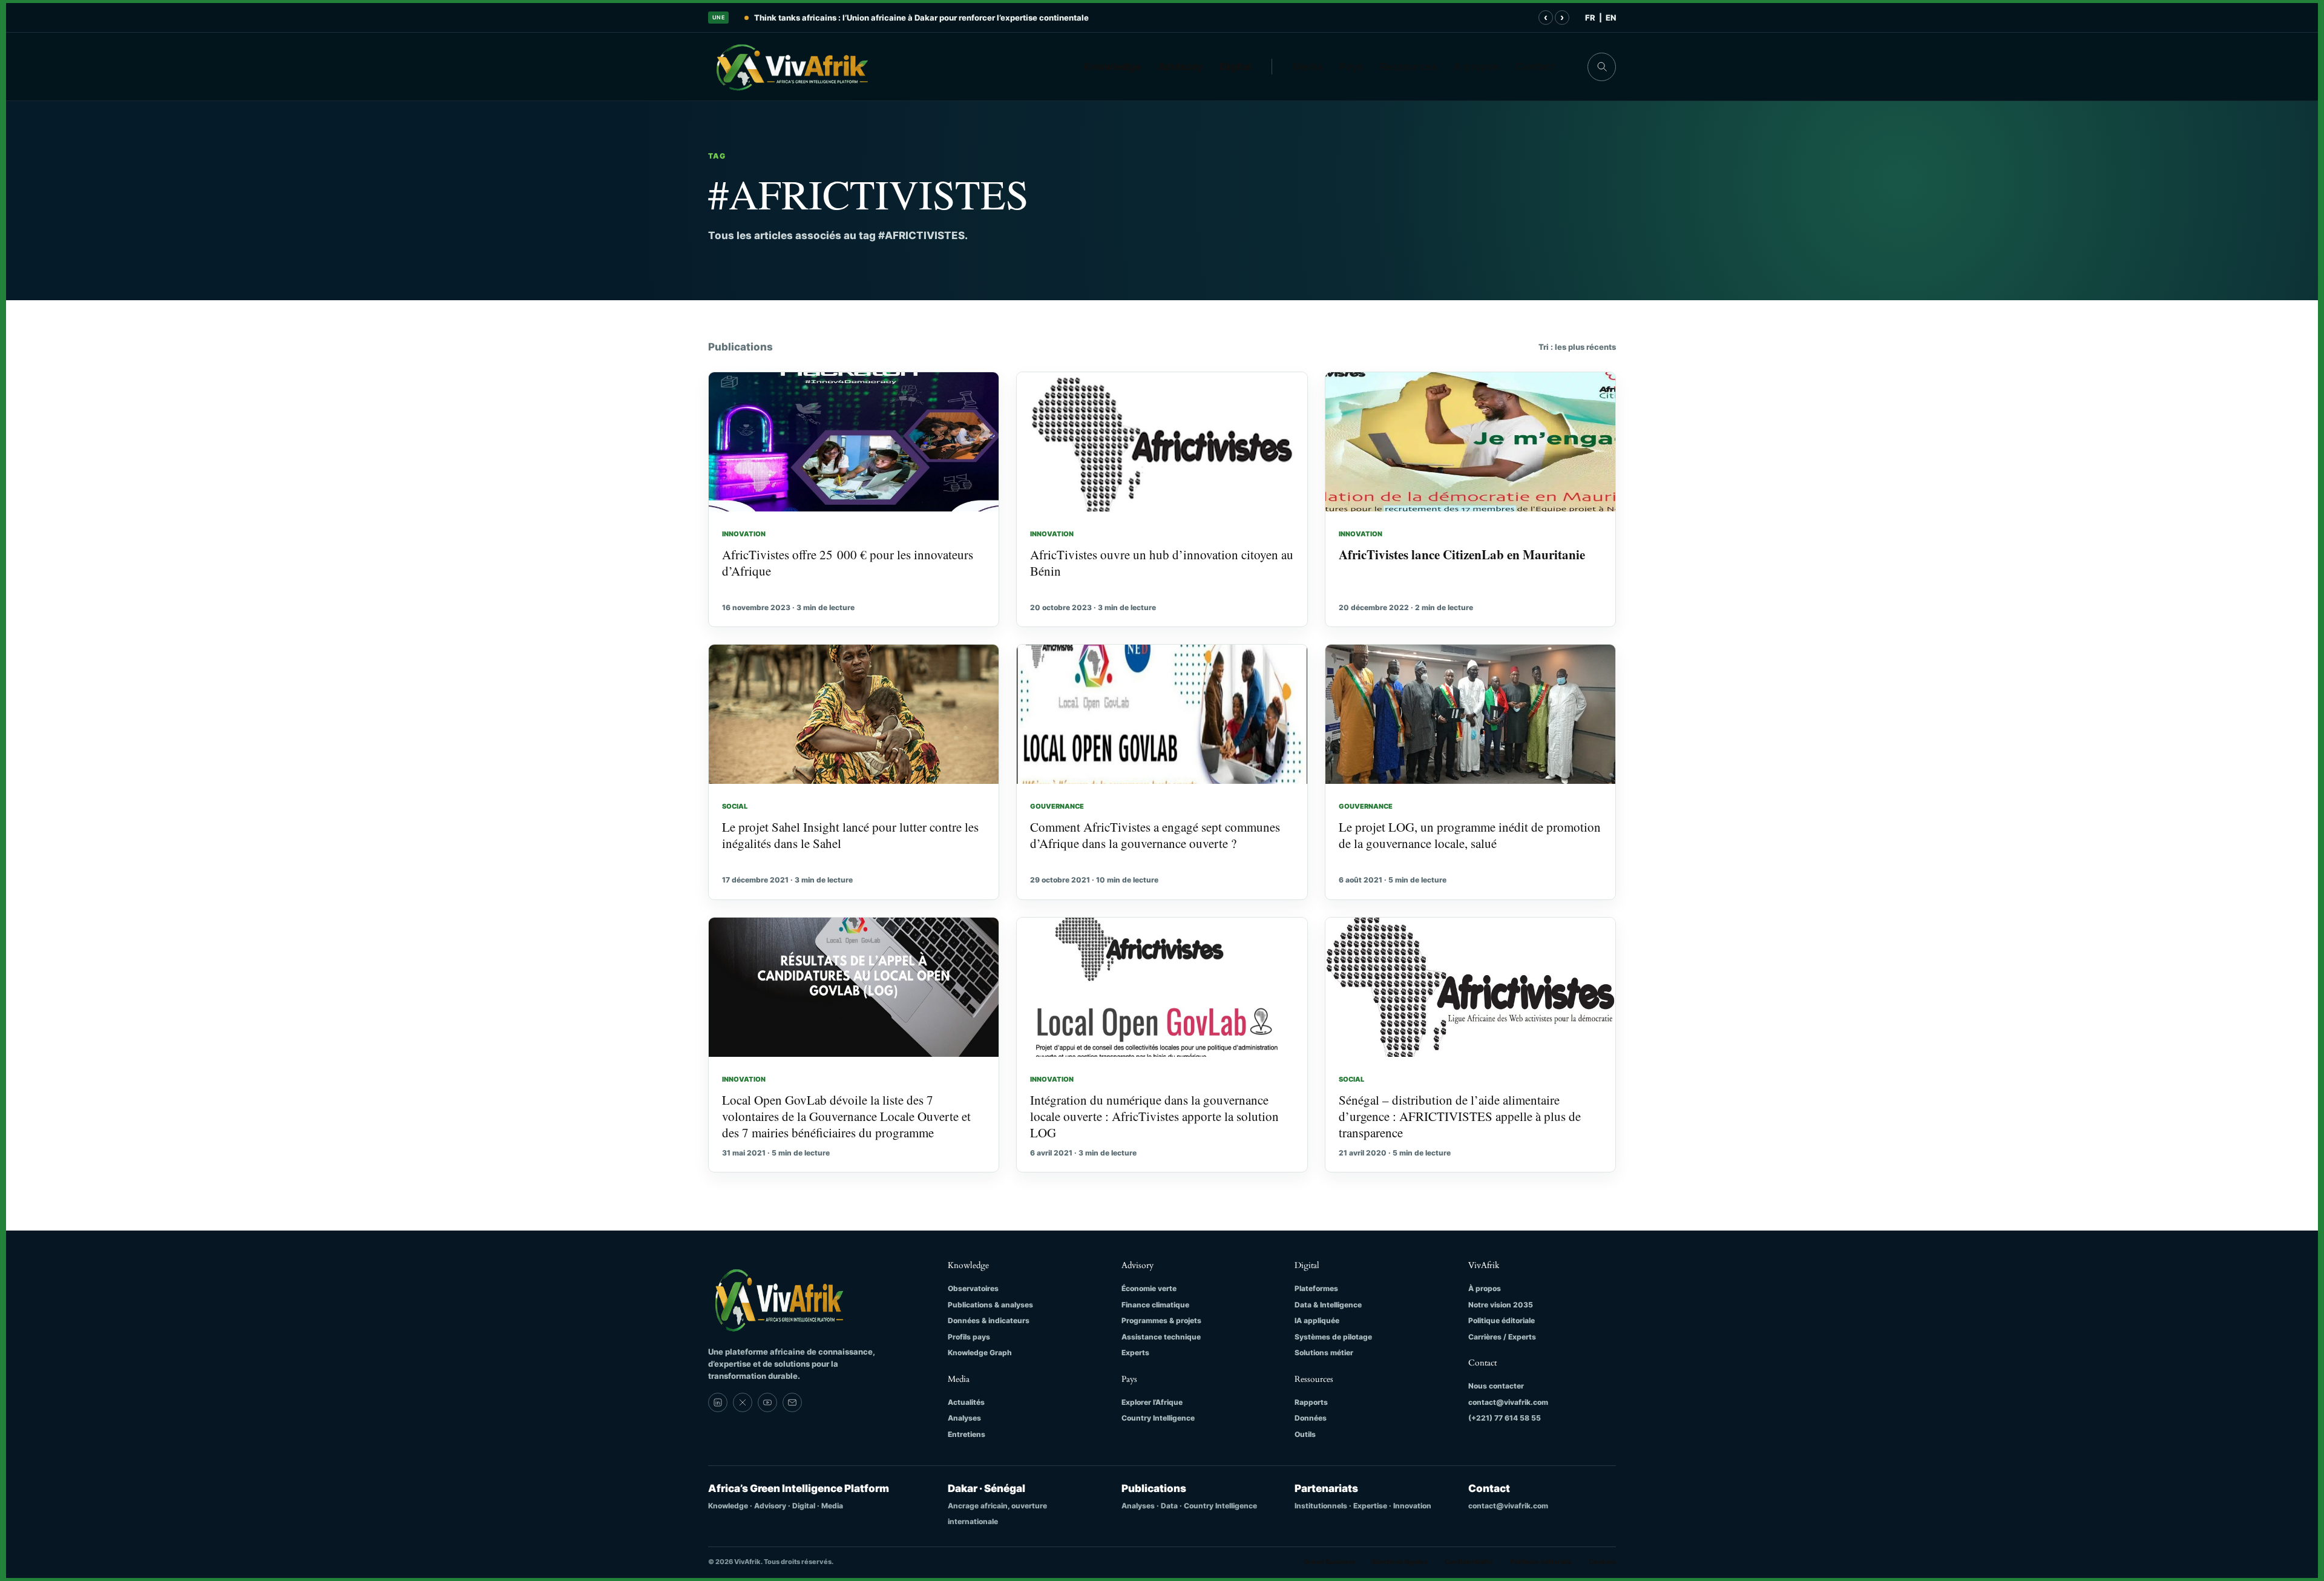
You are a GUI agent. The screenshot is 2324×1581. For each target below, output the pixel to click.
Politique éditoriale (1502, 1320)
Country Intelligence (1158, 1418)
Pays (1351, 67)
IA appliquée (1317, 1320)
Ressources (1409, 67)
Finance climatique (1155, 1305)
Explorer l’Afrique (1152, 1402)
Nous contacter (1496, 1386)
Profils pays (969, 1337)
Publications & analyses (990, 1305)
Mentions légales (1400, 1562)
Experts (1135, 1353)
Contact (1535, 67)
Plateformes (1316, 1288)
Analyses (964, 1418)
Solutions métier (1324, 1353)
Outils (1305, 1434)
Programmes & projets (1161, 1320)
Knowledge (1112, 67)
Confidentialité (1469, 1562)
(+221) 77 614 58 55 (1505, 1418)
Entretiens (967, 1434)
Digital (1236, 67)
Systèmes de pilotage (1333, 1337)
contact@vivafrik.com (1508, 1402)
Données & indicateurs (989, 1320)
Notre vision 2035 (1501, 1305)
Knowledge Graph (980, 1353)
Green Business (1329, 1562)
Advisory (1180, 67)
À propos (1476, 67)
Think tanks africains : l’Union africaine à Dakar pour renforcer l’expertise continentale (921, 18)
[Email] (792, 1402)
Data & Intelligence (1328, 1305)
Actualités (966, 1402)
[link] (718, 1402)
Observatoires (973, 1288)
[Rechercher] (1602, 67)
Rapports (1311, 1402)
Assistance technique (1161, 1337)
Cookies (1602, 1562)
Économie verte (1149, 1288)
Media (1308, 67)
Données (1311, 1418)
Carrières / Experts (1502, 1337)
